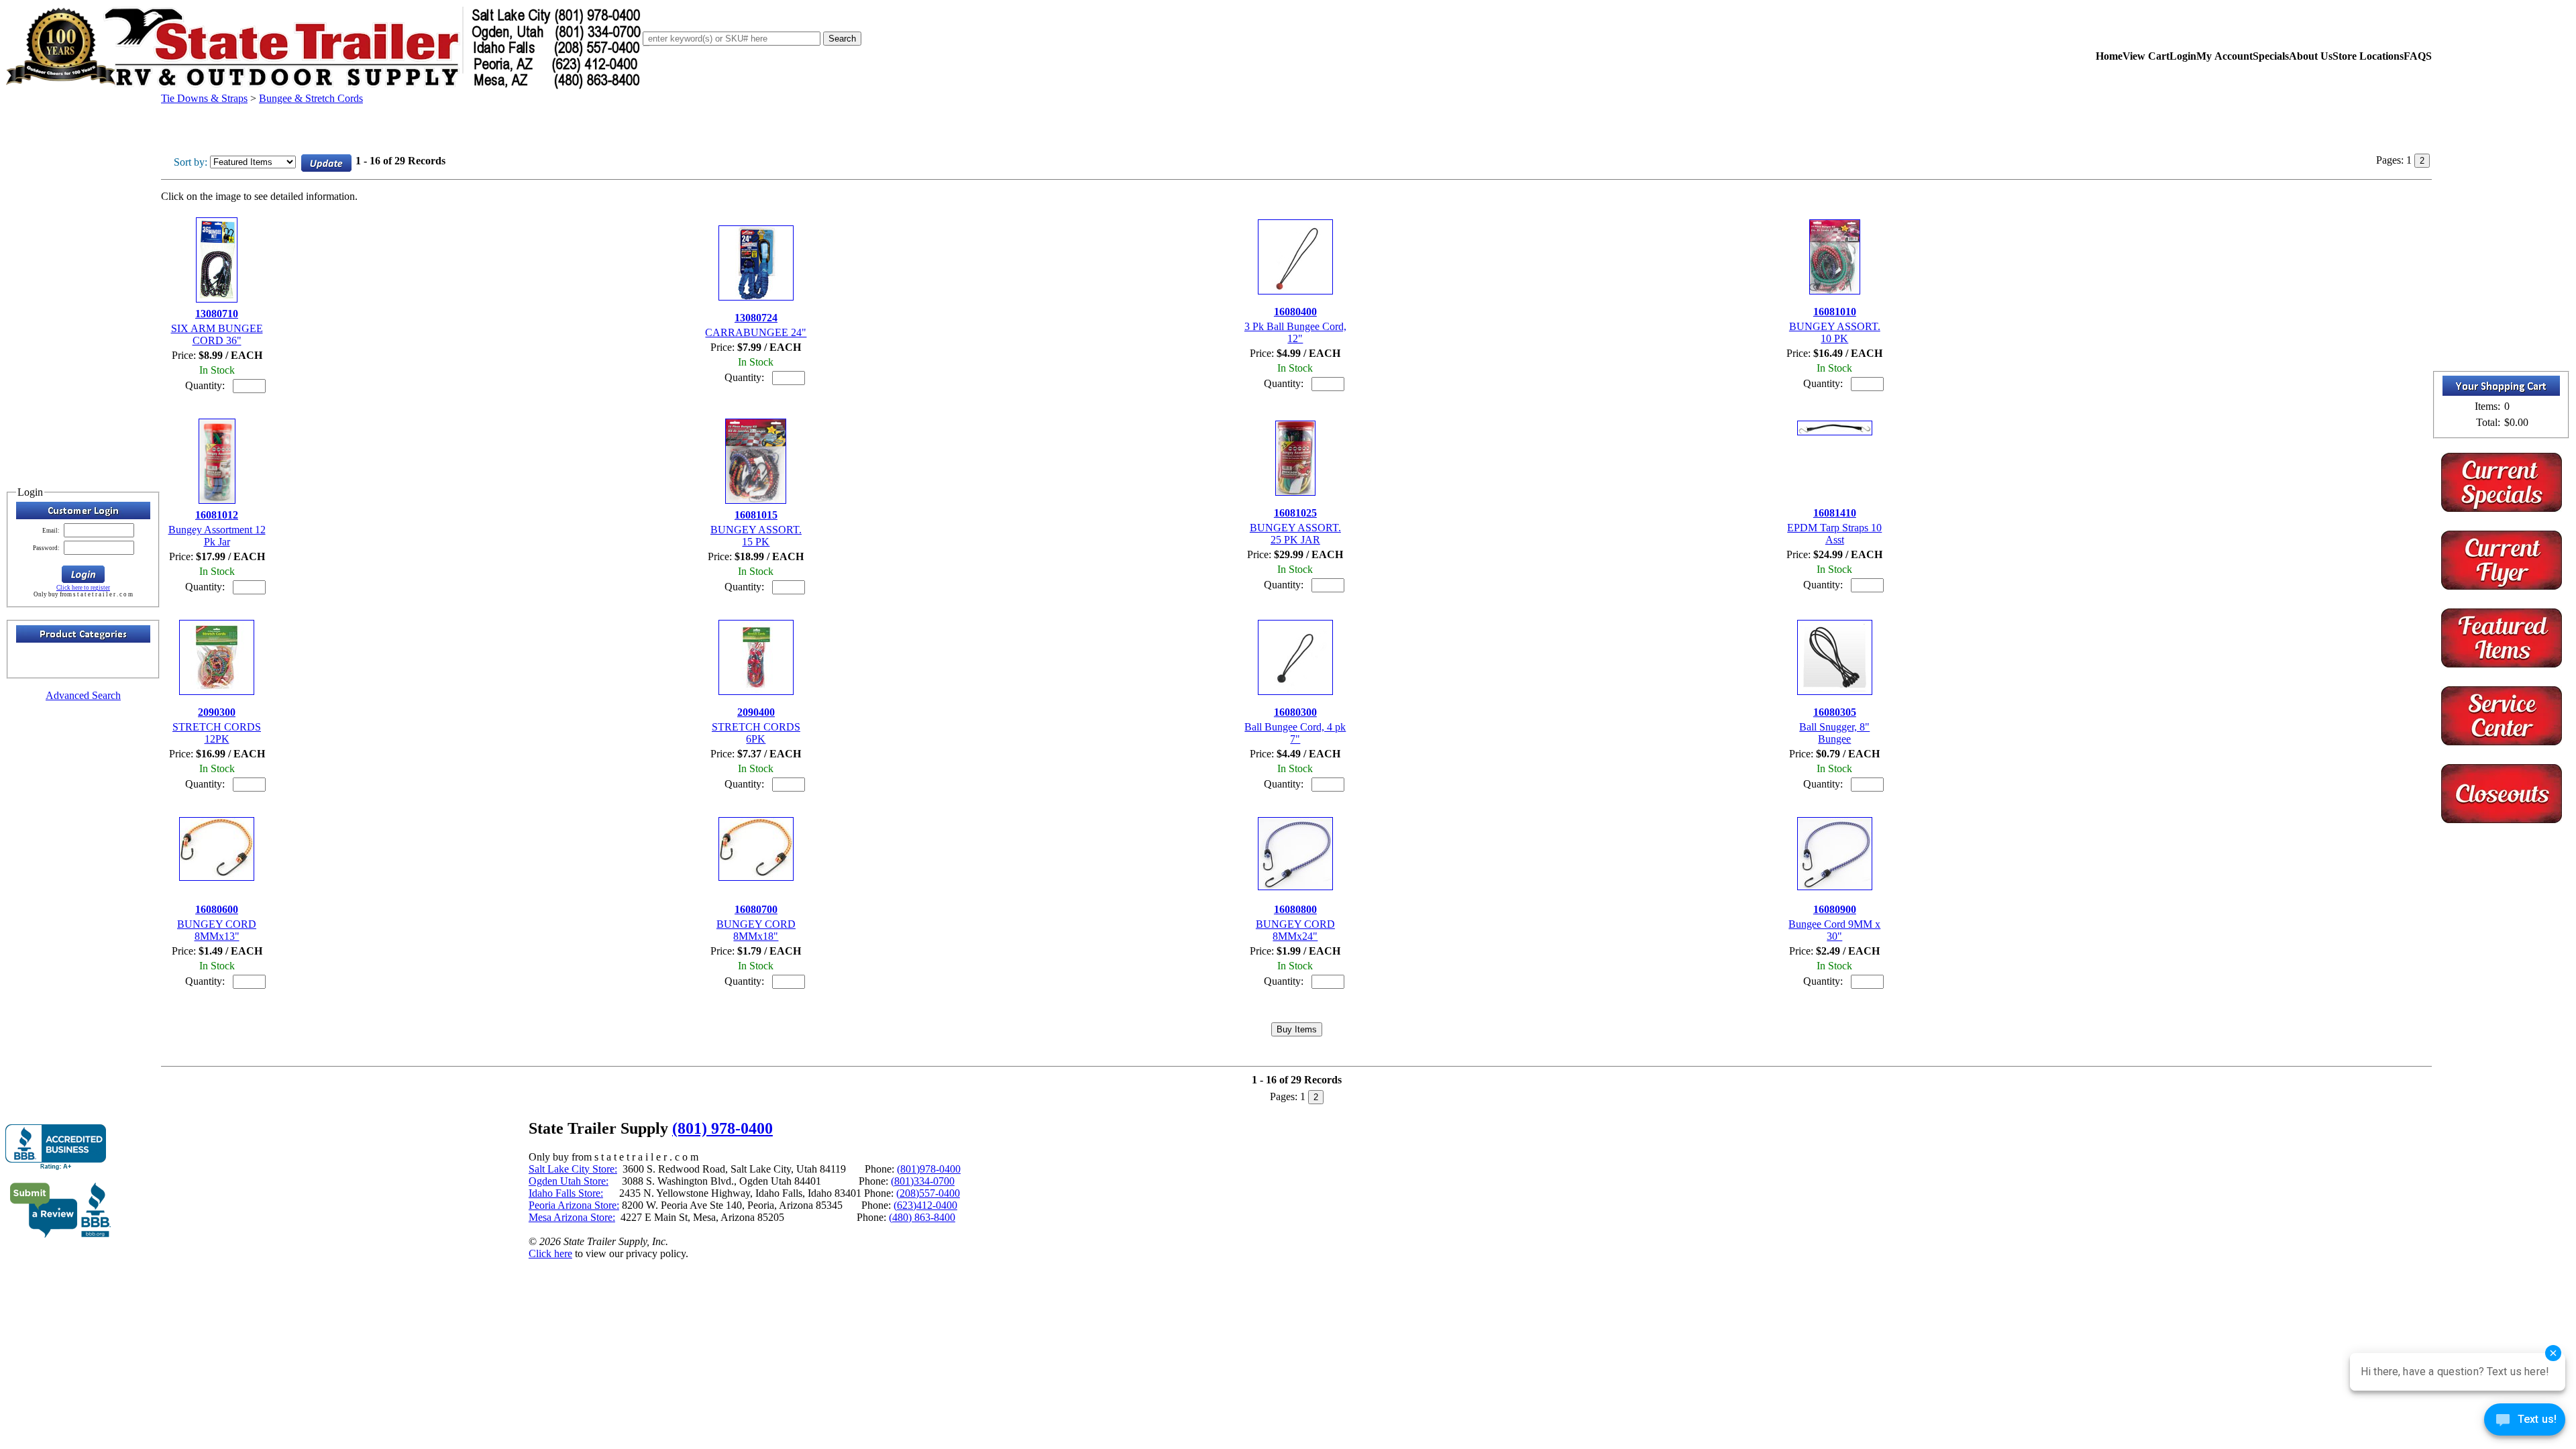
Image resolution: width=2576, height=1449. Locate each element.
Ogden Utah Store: (569, 1181)
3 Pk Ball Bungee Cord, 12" (1295, 332)
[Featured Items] (2502, 508)
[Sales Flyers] (2502, 586)
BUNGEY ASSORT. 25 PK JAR (1295, 534)
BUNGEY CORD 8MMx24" (1295, 930)
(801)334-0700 (923, 1181)
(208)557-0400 (928, 1193)
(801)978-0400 (929, 1169)
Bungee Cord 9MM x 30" (1834, 930)
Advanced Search (83, 695)
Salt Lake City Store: (573, 1169)
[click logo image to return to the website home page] (324, 86)
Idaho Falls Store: (566, 1193)
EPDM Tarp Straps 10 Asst (1834, 534)
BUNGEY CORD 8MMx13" (217, 930)
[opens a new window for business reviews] (56, 1147)
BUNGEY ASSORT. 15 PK (756, 536)
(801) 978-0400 (722, 1128)
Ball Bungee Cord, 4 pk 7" (1295, 733)
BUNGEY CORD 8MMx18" (756, 930)
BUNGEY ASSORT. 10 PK (1835, 332)
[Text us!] (2525, 1422)
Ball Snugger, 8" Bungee (1834, 733)
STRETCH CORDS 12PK (217, 733)
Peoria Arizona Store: (574, 1205)
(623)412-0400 (925, 1205)
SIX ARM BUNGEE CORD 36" (217, 334)
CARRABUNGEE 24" (756, 332)
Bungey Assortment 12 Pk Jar (217, 536)
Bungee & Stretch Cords (311, 98)
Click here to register (83, 588)
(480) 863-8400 (922, 1217)
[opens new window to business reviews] (61, 1235)
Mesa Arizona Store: (572, 1217)
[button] (83, 574)
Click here (550, 1253)
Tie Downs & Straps (204, 98)
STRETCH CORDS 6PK (756, 733)
